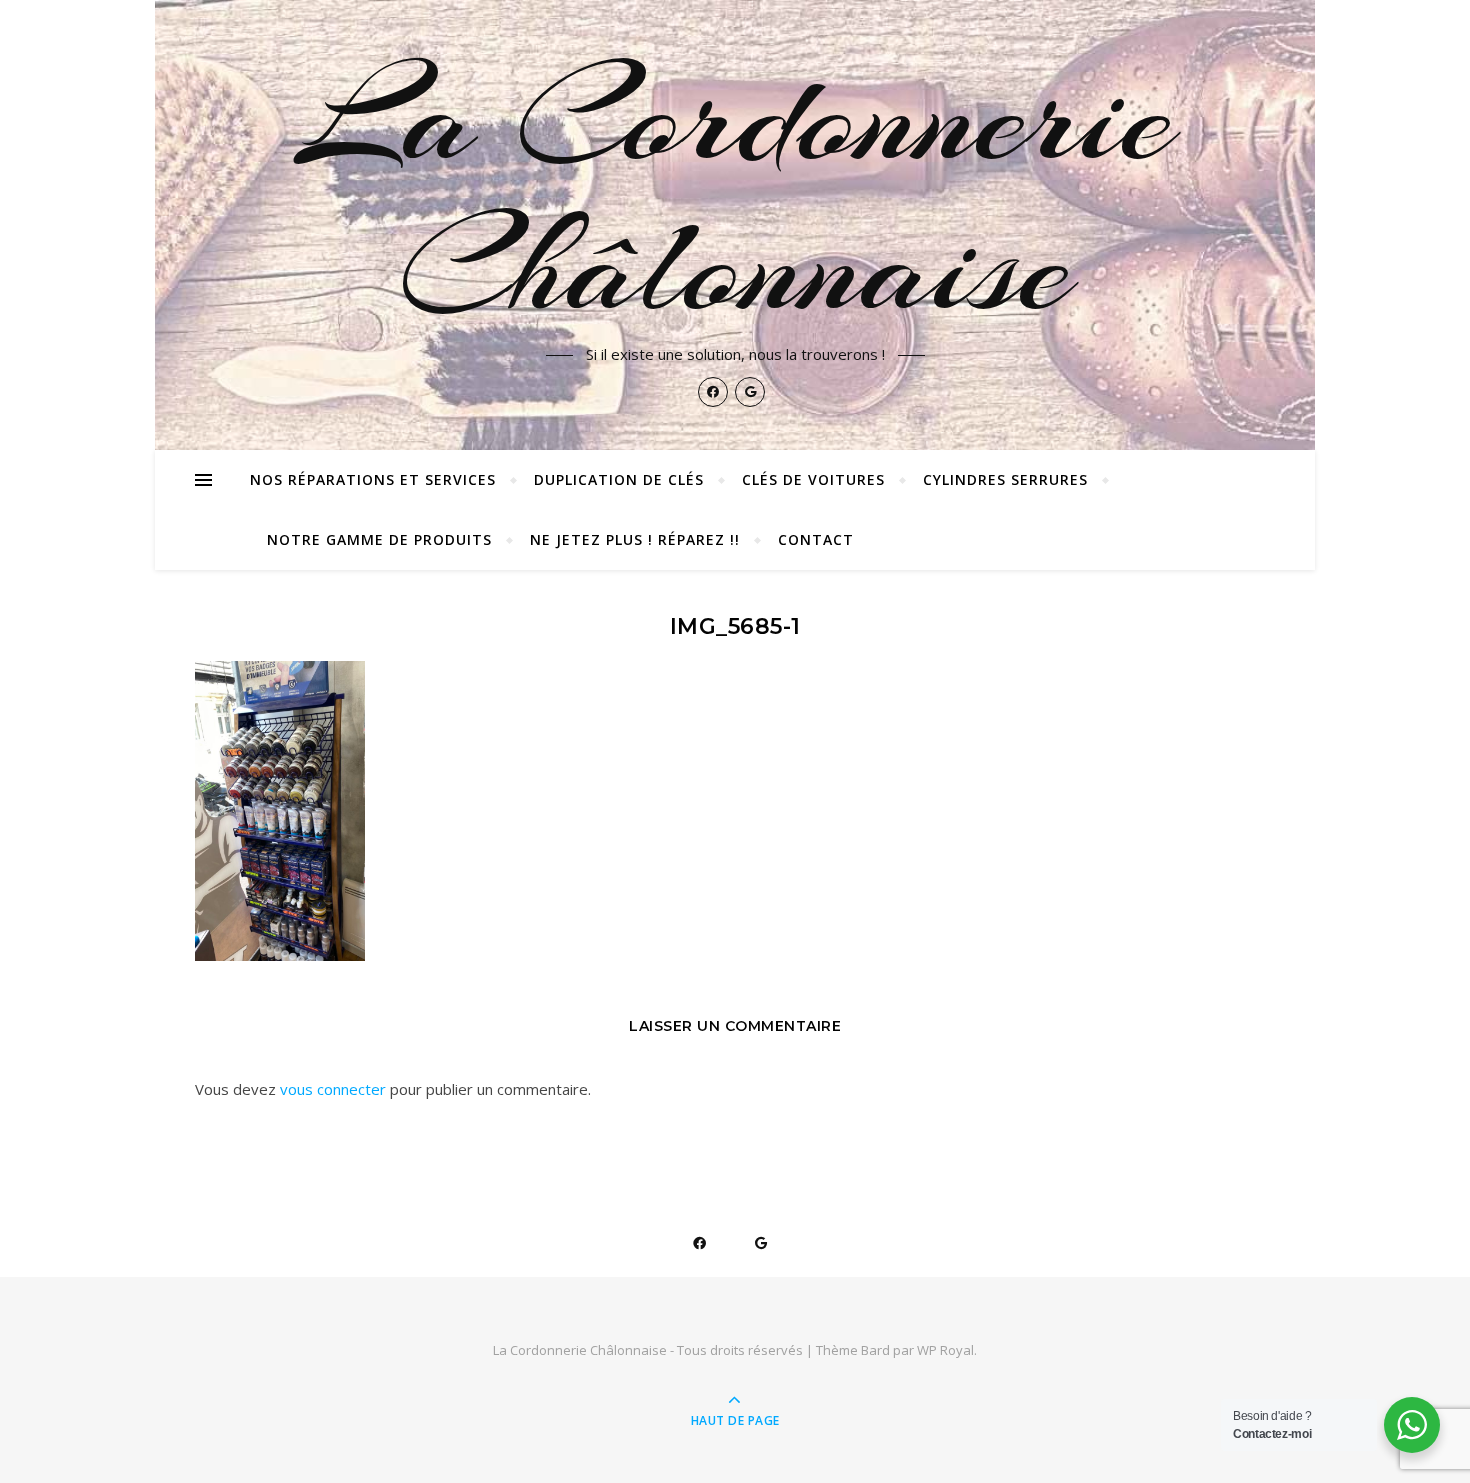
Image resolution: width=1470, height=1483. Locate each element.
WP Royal (945, 1350)
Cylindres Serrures (1005, 479)
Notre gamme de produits (379, 539)
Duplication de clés (619, 479)
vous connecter (333, 1089)
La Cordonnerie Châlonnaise (735, 192)
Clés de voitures (813, 479)
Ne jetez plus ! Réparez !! (635, 539)
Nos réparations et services (373, 479)
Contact (816, 539)
